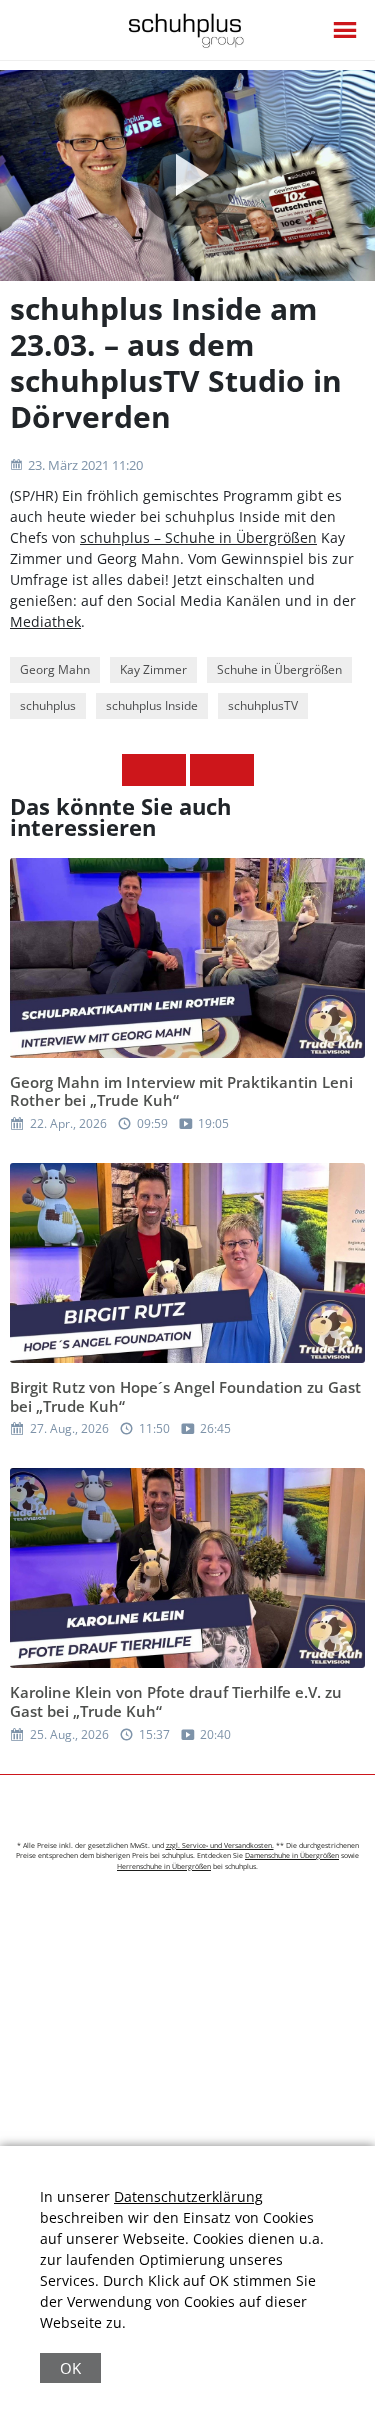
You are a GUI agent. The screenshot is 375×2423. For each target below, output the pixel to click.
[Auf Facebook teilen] (138, 770)
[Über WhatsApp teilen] (206, 770)
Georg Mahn (55, 669)
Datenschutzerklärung (188, 2196)
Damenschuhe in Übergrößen (292, 1855)
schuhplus (48, 705)
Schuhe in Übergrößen (279, 669)
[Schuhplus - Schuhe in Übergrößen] (187, 30)
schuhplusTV (263, 705)
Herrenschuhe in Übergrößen (164, 1866)
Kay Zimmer (153, 669)
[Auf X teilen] (170, 770)
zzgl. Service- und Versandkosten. (220, 1845)
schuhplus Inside (152, 705)
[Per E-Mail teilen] (238, 770)
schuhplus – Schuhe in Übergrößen (198, 537)
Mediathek (45, 621)
